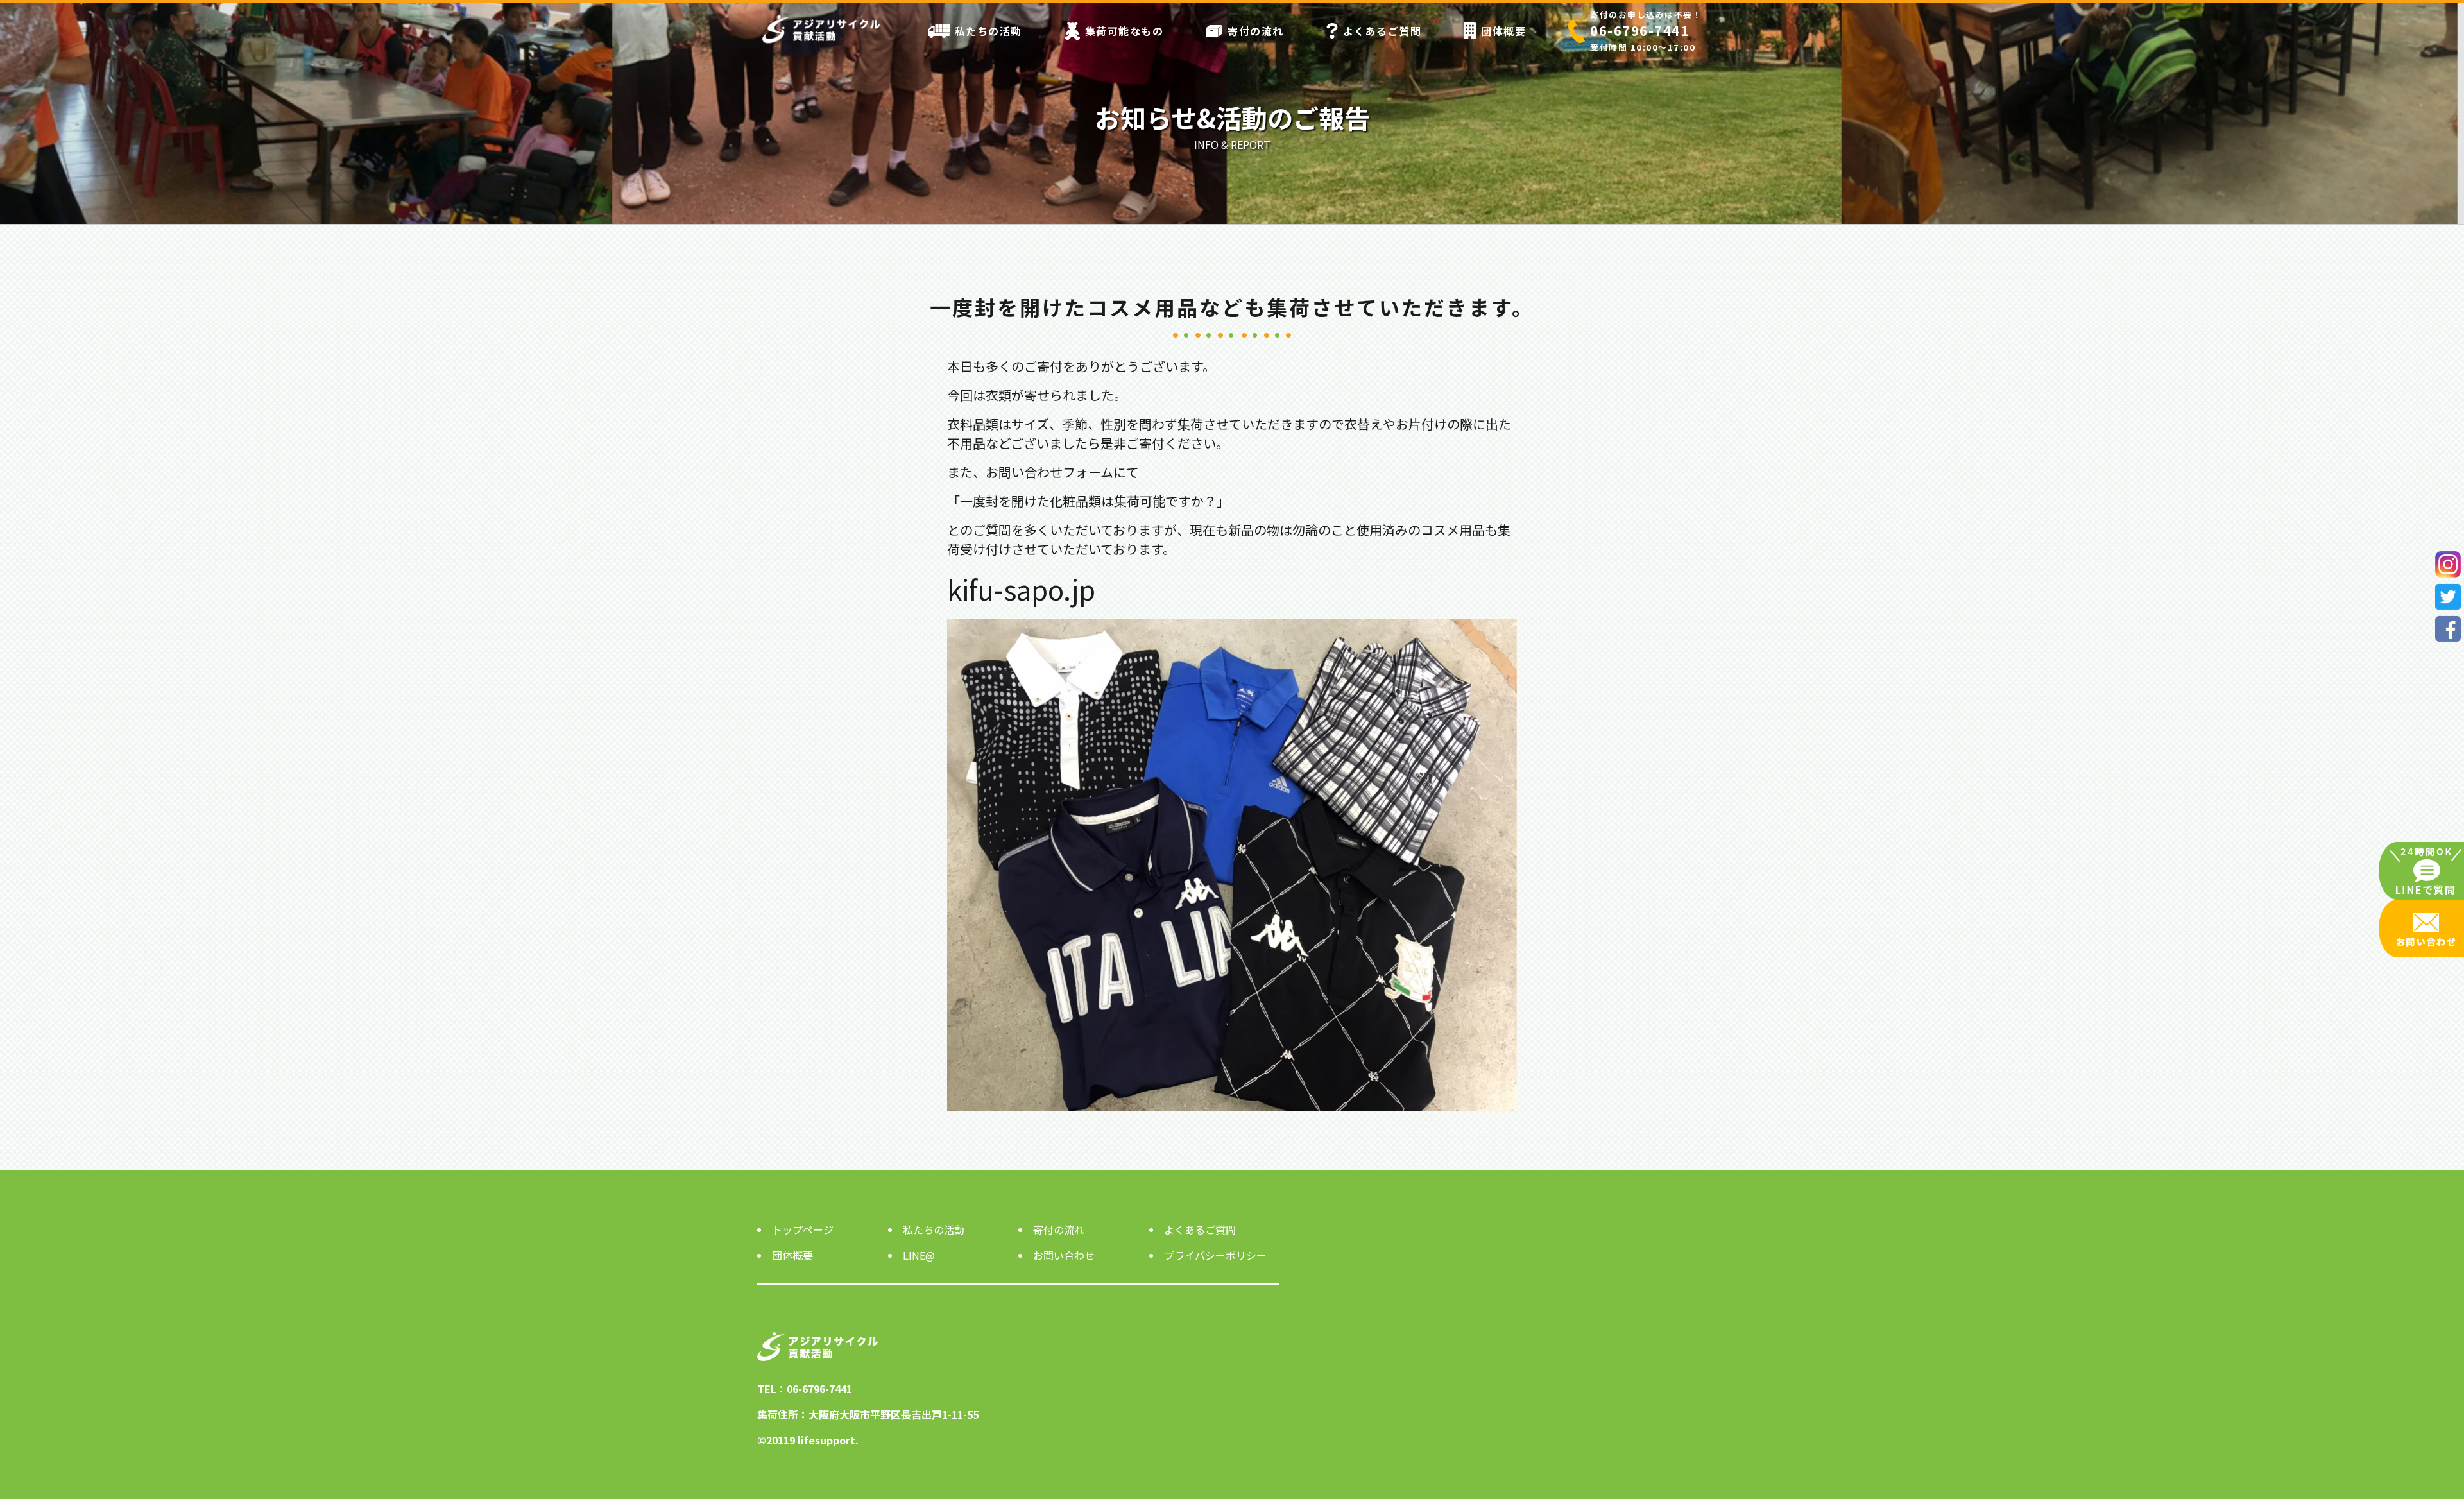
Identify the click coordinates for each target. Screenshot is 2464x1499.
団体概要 (1503, 31)
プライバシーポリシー (1215, 1255)
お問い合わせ (1064, 1255)
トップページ (803, 1229)
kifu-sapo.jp (1021, 589)
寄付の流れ (1256, 31)
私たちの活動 (988, 31)
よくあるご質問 (1382, 31)
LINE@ (919, 1255)
